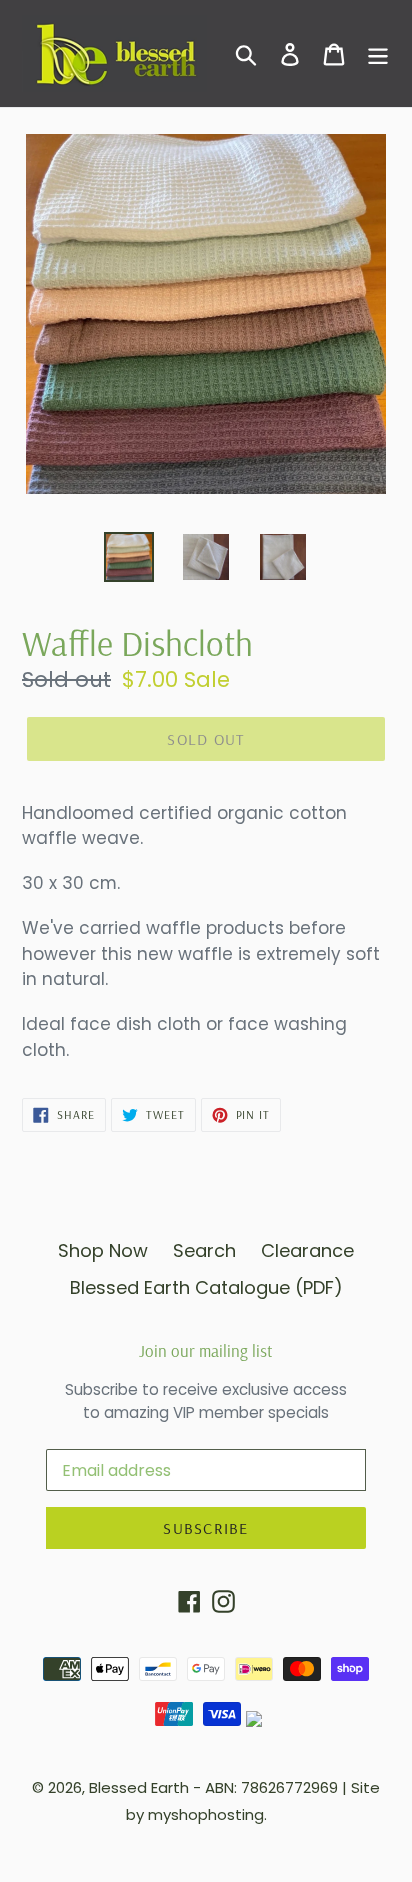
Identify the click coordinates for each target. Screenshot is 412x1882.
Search (204, 1250)
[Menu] (378, 53)
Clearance (307, 1250)
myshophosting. (207, 1814)
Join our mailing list (206, 1351)
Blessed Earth (139, 1787)
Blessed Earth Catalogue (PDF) (206, 1287)
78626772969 (289, 1787)
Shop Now (103, 1250)
